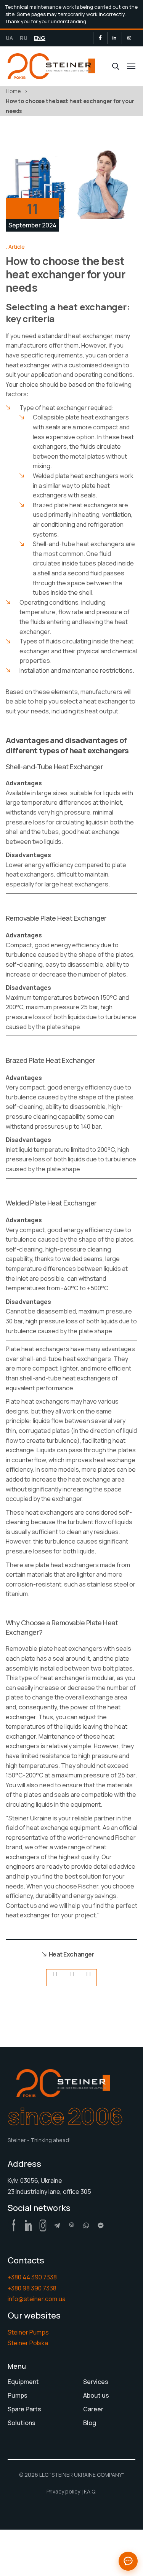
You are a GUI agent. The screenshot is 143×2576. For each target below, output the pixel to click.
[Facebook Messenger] (101, 2225)
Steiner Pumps (28, 2332)
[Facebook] (100, 38)
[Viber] (72, 2225)
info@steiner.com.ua (37, 2299)
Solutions (22, 2423)
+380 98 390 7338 (32, 2288)
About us (96, 2395)
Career (93, 2409)
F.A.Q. (90, 2491)
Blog (90, 2423)
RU (24, 38)
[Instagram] (129, 38)
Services (96, 2382)
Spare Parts (24, 2409)
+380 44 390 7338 (32, 2277)
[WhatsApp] (86, 2225)
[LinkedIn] (114, 38)
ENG (40, 38)
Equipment (23, 2382)
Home (13, 91)
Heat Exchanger (71, 1954)
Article (17, 247)
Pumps (18, 2395)
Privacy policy (63, 2491)
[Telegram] (57, 2225)
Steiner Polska (28, 2343)
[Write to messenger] (128, 2561)
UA (9, 38)
